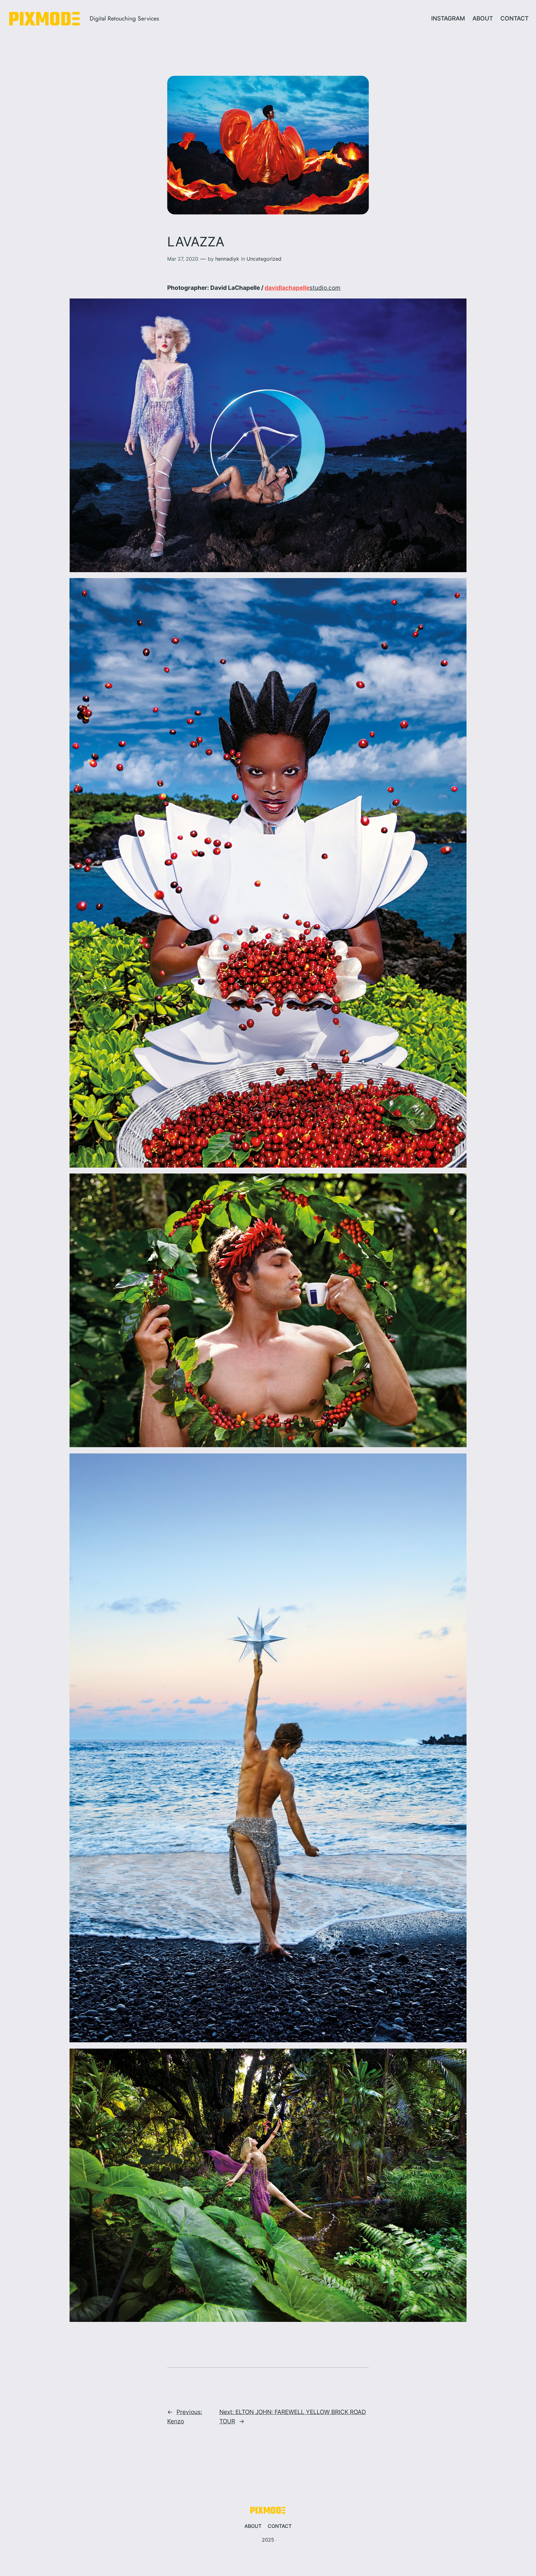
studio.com (325, 288)
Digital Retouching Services (124, 18)
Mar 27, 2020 (183, 259)
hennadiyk (227, 259)
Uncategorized (264, 259)
